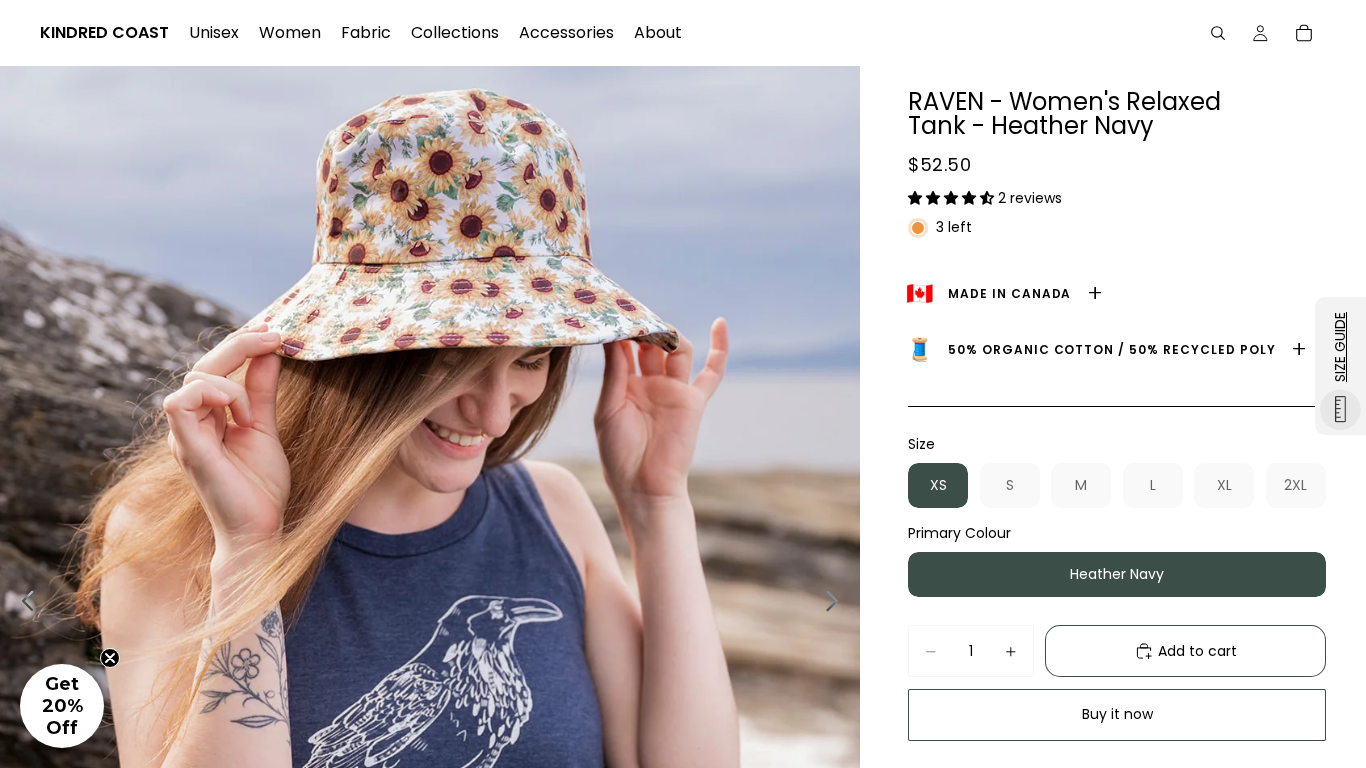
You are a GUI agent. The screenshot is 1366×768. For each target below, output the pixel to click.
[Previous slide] (22, 604)
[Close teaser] (110, 658)
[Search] (1218, 33)
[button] (953, 198)
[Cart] (1304, 33)
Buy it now (1117, 714)
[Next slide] (837, 604)
